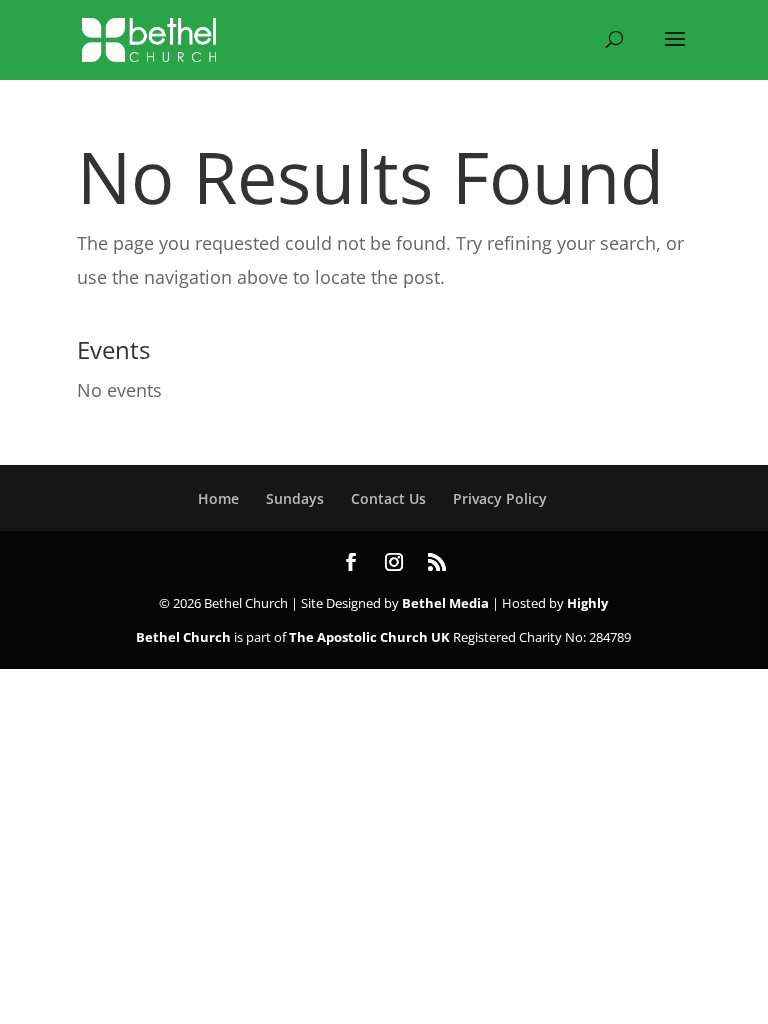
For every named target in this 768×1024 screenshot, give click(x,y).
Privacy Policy (500, 498)
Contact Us (388, 498)
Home (218, 498)
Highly (587, 603)
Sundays (295, 498)
